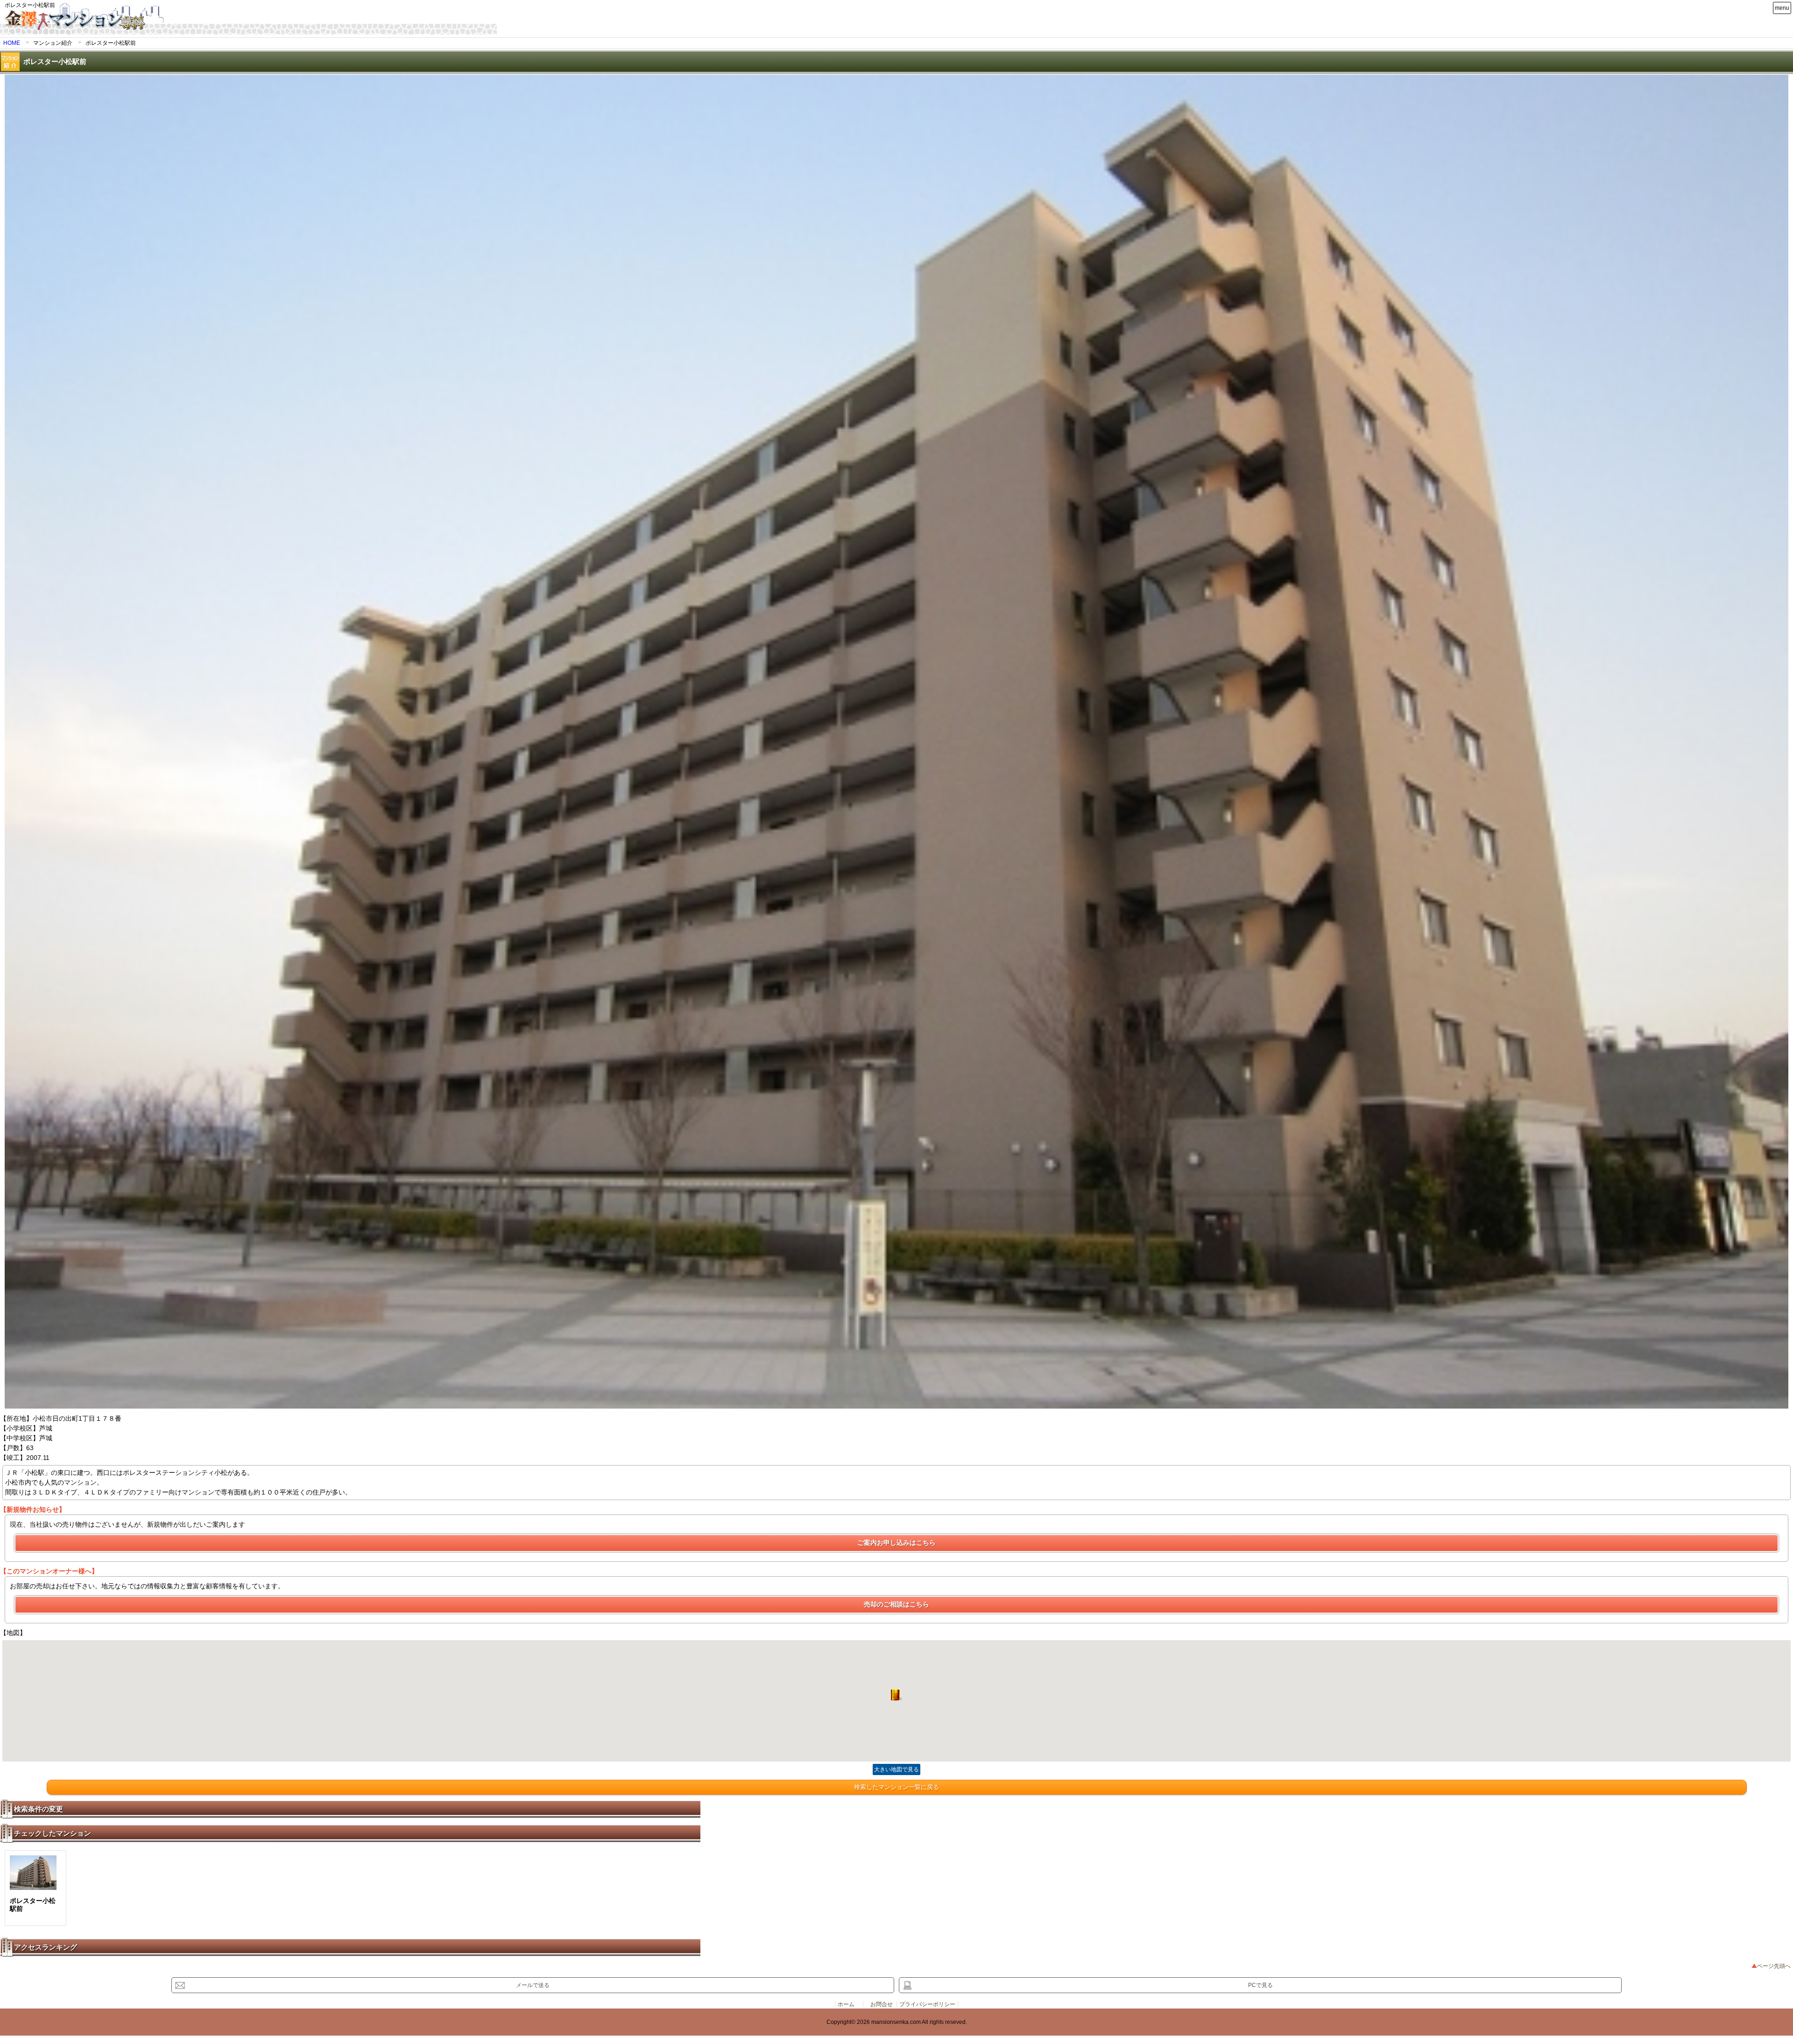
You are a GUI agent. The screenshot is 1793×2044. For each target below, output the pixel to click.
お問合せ (882, 2004)
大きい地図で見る (896, 1769)
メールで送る (533, 1985)
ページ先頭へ (1774, 1966)
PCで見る (1260, 1985)
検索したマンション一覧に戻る (896, 1787)
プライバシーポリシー (927, 2004)
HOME (12, 43)
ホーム (846, 2004)
